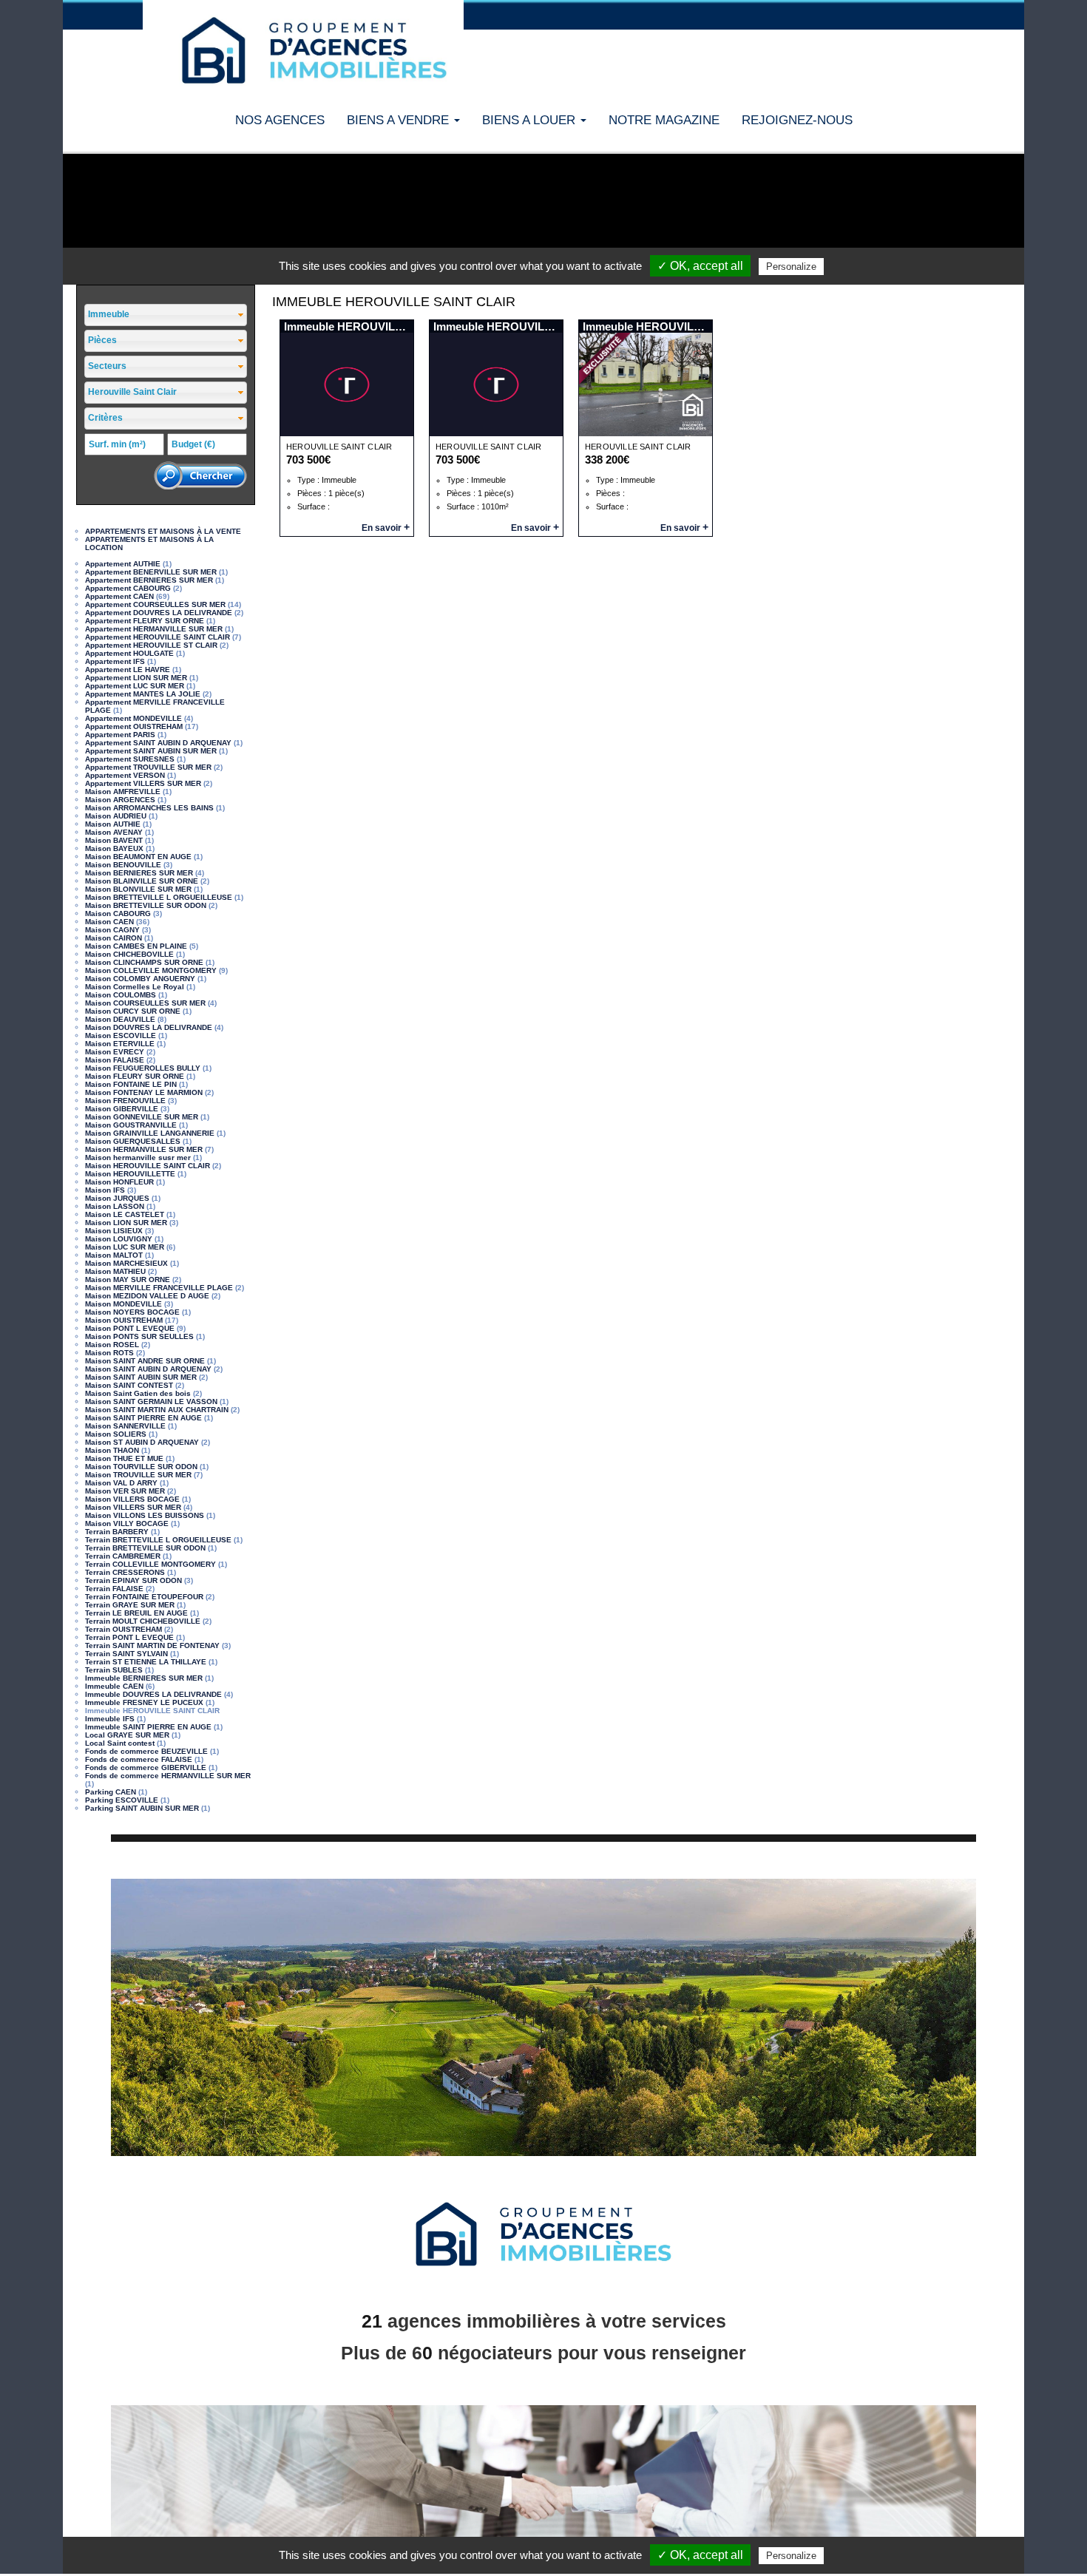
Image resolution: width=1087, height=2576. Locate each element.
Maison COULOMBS (121, 995)
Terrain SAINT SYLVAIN (126, 1654)
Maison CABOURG (118, 914)
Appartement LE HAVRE (128, 670)
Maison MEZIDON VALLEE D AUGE (147, 1296)
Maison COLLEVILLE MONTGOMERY (151, 970)
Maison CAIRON (114, 938)
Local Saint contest (120, 1743)
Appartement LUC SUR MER (135, 686)
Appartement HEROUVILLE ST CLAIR (151, 645)
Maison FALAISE (115, 1060)
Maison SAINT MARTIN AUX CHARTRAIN (157, 1410)
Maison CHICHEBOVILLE (129, 954)
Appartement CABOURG (128, 588)
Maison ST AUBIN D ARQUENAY (142, 1442)
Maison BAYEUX (114, 848)
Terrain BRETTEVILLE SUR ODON (145, 1548)
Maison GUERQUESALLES (133, 1141)
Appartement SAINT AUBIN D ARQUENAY (158, 743)
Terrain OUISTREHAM (123, 1629)
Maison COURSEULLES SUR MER (145, 1003)
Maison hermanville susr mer (138, 1157)
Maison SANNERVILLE (125, 1426)
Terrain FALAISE (114, 1589)
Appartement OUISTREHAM (134, 726)
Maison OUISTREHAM (124, 1320)
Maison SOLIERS (116, 1434)
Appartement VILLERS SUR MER (143, 783)
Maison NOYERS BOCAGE (132, 1312)
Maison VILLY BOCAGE (127, 1523)
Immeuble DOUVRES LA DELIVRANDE (153, 1694)
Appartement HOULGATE (129, 653)
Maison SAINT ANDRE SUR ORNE (145, 1361)
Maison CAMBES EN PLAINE (136, 946)
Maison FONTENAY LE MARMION (144, 1092)
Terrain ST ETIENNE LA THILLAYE (146, 1662)
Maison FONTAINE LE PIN (131, 1084)
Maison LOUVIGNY (119, 1239)
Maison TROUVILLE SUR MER (138, 1475)
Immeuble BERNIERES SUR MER (144, 1678)
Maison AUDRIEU (116, 816)
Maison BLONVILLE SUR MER (138, 889)
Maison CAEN (109, 922)
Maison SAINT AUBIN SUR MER (141, 1377)
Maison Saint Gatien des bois (138, 1393)
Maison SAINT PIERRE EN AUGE (143, 1418)
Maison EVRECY (115, 1052)
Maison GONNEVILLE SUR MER (142, 1117)
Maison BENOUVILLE (123, 865)
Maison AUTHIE (113, 824)
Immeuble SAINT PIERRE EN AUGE (148, 1727)
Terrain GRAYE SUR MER (130, 1605)
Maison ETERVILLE (120, 1044)
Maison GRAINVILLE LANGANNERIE (150, 1133)
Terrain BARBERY (117, 1532)
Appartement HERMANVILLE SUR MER (154, 629)
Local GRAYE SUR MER (127, 1735)
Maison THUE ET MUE (124, 1458)
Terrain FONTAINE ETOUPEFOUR (144, 1597)
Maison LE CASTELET (125, 1214)
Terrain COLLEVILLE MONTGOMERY (150, 1564)
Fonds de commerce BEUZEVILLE (146, 1751)
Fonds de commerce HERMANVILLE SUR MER (168, 1776)
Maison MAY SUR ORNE (128, 1279)
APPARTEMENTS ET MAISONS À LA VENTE (163, 531)
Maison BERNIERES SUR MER (139, 873)
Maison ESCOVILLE (121, 1036)
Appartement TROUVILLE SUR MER (148, 767)
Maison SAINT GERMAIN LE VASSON (151, 1401)
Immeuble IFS (110, 1719)
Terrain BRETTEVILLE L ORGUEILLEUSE (158, 1540)
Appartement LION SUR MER (136, 678)
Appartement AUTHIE (123, 564)
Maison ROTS (109, 1353)
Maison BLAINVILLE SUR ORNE (142, 881)
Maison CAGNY (112, 930)
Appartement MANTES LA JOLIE (143, 694)
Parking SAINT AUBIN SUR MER (142, 1808)
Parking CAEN (111, 1792)
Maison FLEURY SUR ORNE (135, 1076)
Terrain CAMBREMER (123, 1556)
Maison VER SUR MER (125, 1491)
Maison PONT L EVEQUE (130, 1328)
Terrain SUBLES (114, 1670)
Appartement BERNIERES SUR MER (149, 580)
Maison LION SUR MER (126, 1223)
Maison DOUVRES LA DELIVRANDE (149, 1027)
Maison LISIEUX (114, 1231)
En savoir (386, 528)
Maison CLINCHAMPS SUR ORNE (144, 962)
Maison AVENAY (114, 832)
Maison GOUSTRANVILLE (131, 1125)
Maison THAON (112, 1450)
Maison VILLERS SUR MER (133, 1507)
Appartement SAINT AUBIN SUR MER (151, 751)
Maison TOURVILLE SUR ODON (141, 1467)
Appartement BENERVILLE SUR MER (151, 572)
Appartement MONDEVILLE (133, 718)
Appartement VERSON (125, 775)
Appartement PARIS (120, 735)
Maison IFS (105, 1190)
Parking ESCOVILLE (122, 1800)
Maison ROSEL (112, 1345)
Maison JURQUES (117, 1198)
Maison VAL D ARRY (121, 1483)
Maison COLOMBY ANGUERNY (140, 979)
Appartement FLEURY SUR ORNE (145, 621)
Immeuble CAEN (114, 1686)
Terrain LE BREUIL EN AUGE (136, 1613)
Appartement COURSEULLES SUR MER (155, 604)
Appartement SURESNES (130, 759)
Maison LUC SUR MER (125, 1247)
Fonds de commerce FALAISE (139, 1759)
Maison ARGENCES (120, 800)
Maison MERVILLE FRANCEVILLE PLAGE (159, 1288)
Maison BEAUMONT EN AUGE (138, 857)
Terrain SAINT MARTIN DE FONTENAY (152, 1645)
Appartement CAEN (119, 596)
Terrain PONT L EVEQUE (129, 1637)
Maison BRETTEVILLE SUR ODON (146, 905)
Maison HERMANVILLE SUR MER (144, 1149)
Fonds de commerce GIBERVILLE (146, 1767)
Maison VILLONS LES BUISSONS (145, 1515)
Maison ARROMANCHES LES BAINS (149, 808)
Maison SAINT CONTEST (129, 1385)
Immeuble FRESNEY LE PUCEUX (144, 1702)
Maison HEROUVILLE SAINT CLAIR (148, 1166)
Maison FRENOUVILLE (125, 1101)
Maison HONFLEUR (119, 1182)
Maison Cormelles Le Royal (135, 987)
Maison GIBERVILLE (122, 1109)
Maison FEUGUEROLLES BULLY (143, 1068)
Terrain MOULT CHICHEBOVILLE (143, 1621)
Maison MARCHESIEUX (126, 1263)
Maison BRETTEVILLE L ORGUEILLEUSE (159, 897)
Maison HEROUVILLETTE (130, 1174)
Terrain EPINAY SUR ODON (133, 1580)
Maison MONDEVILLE (123, 1304)
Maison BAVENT (114, 840)
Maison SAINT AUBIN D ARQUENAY (148, 1369)
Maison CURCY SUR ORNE (133, 1011)
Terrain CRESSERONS (125, 1572)
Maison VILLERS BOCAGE (132, 1499)
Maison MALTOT (114, 1255)
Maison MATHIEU (115, 1271)
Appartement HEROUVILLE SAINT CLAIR (158, 637)
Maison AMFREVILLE (123, 792)
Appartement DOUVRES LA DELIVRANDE (159, 613)
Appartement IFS (115, 661)
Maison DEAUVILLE (120, 1019)
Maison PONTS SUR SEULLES (139, 1336)
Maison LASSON (115, 1206)
